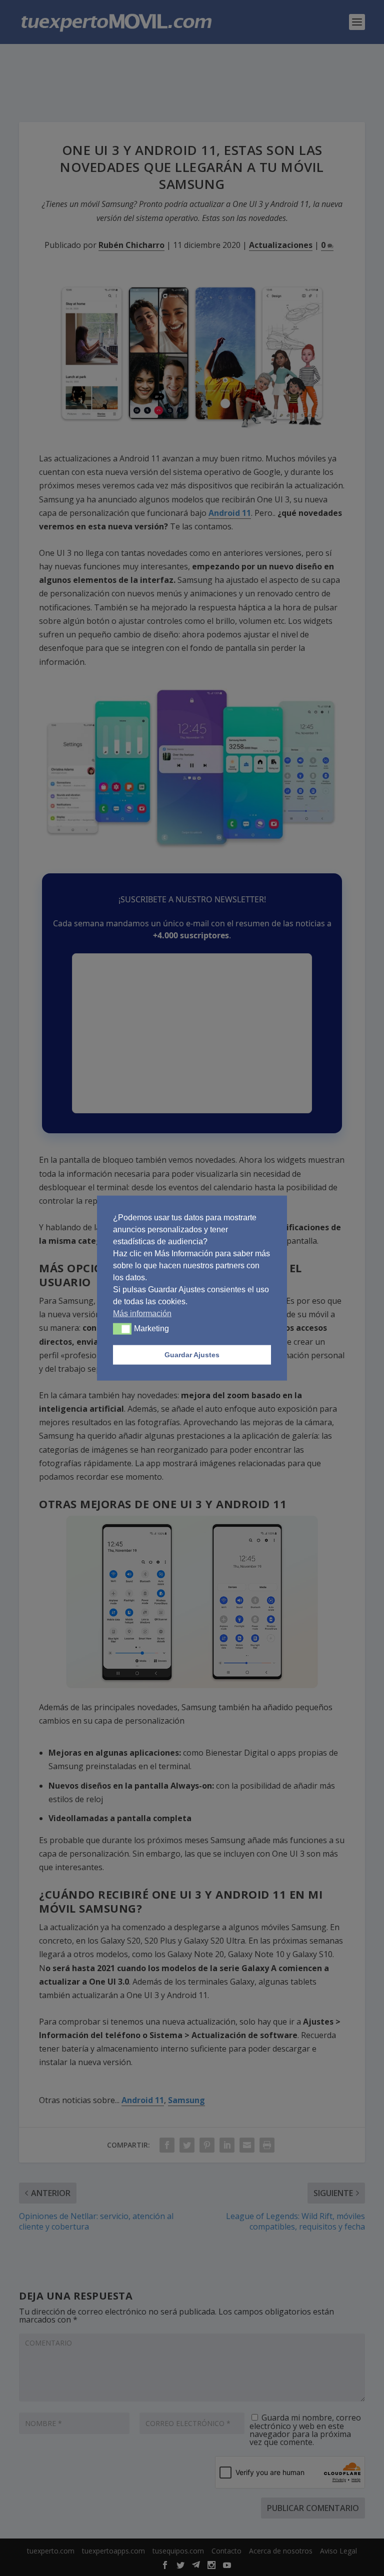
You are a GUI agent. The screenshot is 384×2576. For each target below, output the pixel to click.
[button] (122, 1329)
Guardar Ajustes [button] (192, 1355)
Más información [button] (142, 1313)
